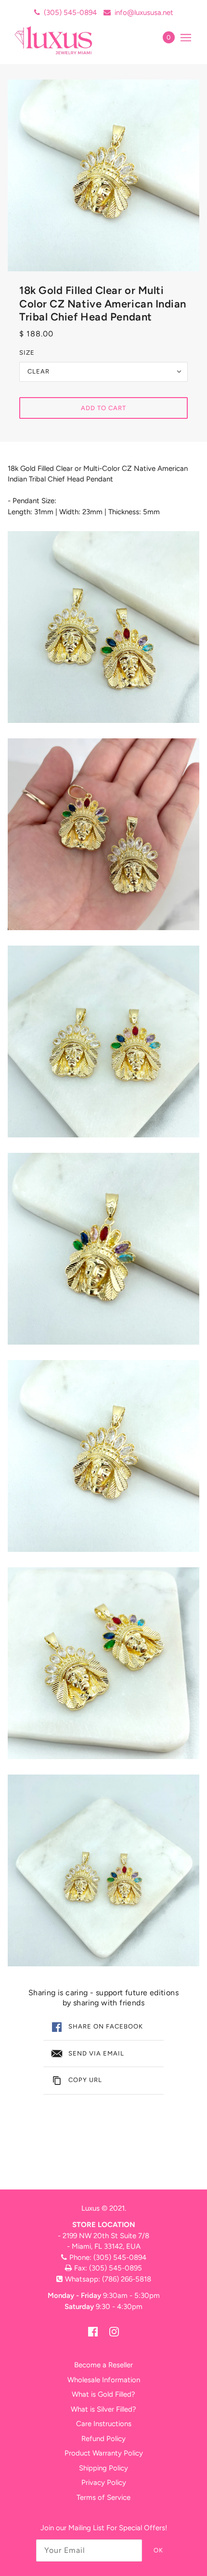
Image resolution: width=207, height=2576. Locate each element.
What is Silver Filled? (103, 2409)
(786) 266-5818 (127, 2279)
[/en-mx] (64, 40)
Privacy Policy (104, 2483)
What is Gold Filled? (103, 2394)
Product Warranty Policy (104, 2453)
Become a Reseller (103, 2365)
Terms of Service (103, 2497)
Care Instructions (104, 2424)
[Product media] (103, 627)
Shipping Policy (103, 2468)
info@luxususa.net (144, 13)
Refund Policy (103, 2439)
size (27, 353)
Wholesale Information (104, 2380)
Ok (158, 2550)
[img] (93, 2331)
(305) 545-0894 (70, 13)
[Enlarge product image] (103, 175)
